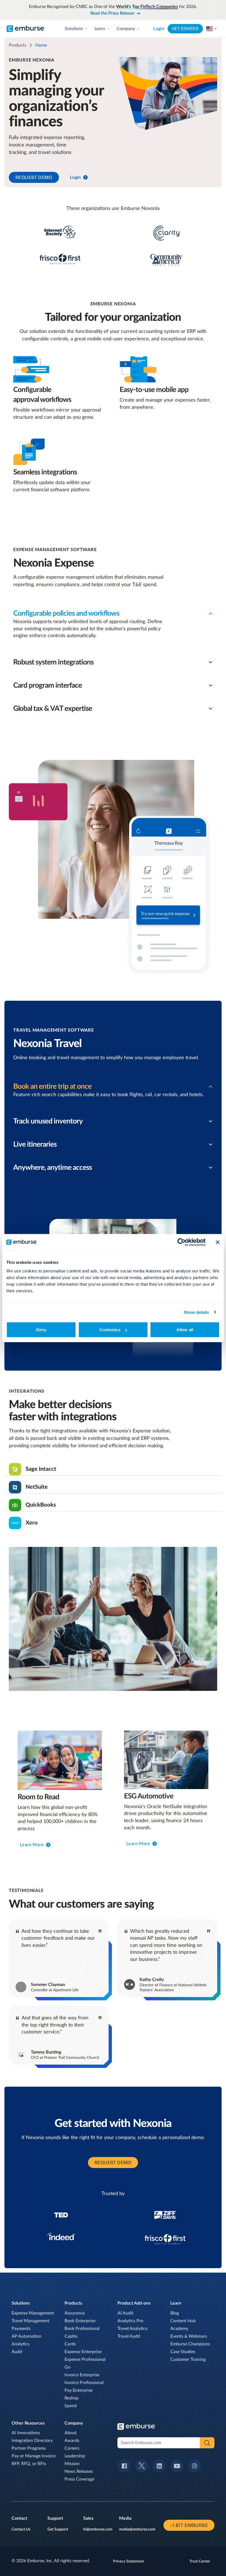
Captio (71, 2336)
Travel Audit (129, 2336)
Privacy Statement (128, 2561)
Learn (100, 29)
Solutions (74, 29)
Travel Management (30, 2321)
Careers (72, 2448)
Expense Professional (85, 2359)
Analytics (21, 2344)
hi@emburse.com (98, 2529)
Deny (41, 1330)
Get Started (185, 29)
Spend (71, 2406)
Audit (17, 2352)
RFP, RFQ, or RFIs (29, 2464)
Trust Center (200, 2561)
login (76, 177)
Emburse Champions (190, 2344)
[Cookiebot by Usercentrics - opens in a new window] (181, 1242)
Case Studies (183, 2352)
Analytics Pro (130, 2321)
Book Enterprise (80, 2321)
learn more (32, 1844)
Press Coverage (79, 2479)
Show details (196, 1312)
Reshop (72, 2398)
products (18, 45)
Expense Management (33, 2313)
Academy (179, 2329)
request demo (34, 177)
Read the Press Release (112, 13)
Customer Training (188, 2359)
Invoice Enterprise (82, 2375)
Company (126, 29)
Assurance (75, 2313)
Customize (110, 1330)
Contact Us (21, 2529)
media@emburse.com (137, 2529)
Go (67, 2367)
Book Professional (82, 2329)
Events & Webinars (189, 2336)
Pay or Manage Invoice (34, 2456)
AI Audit (125, 2313)
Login (159, 29)
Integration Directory (32, 2441)
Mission (72, 2464)
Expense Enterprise (83, 2352)
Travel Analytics (132, 2329)
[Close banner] (218, 1242)
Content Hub (183, 2321)
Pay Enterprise (79, 2390)
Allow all (185, 1330)
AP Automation (26, 2336)
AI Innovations (26, 2433)
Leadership (75, 2456)
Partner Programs (29, 2448)
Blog (175, 2313)
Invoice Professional (84, 2383)
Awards (72, 2441)
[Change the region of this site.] (212, 29)
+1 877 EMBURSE (189, 2525)
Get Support (58, 2529)
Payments (21, 2329)
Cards (70, 2344)
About (71, 2433)
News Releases (79, 2471)
